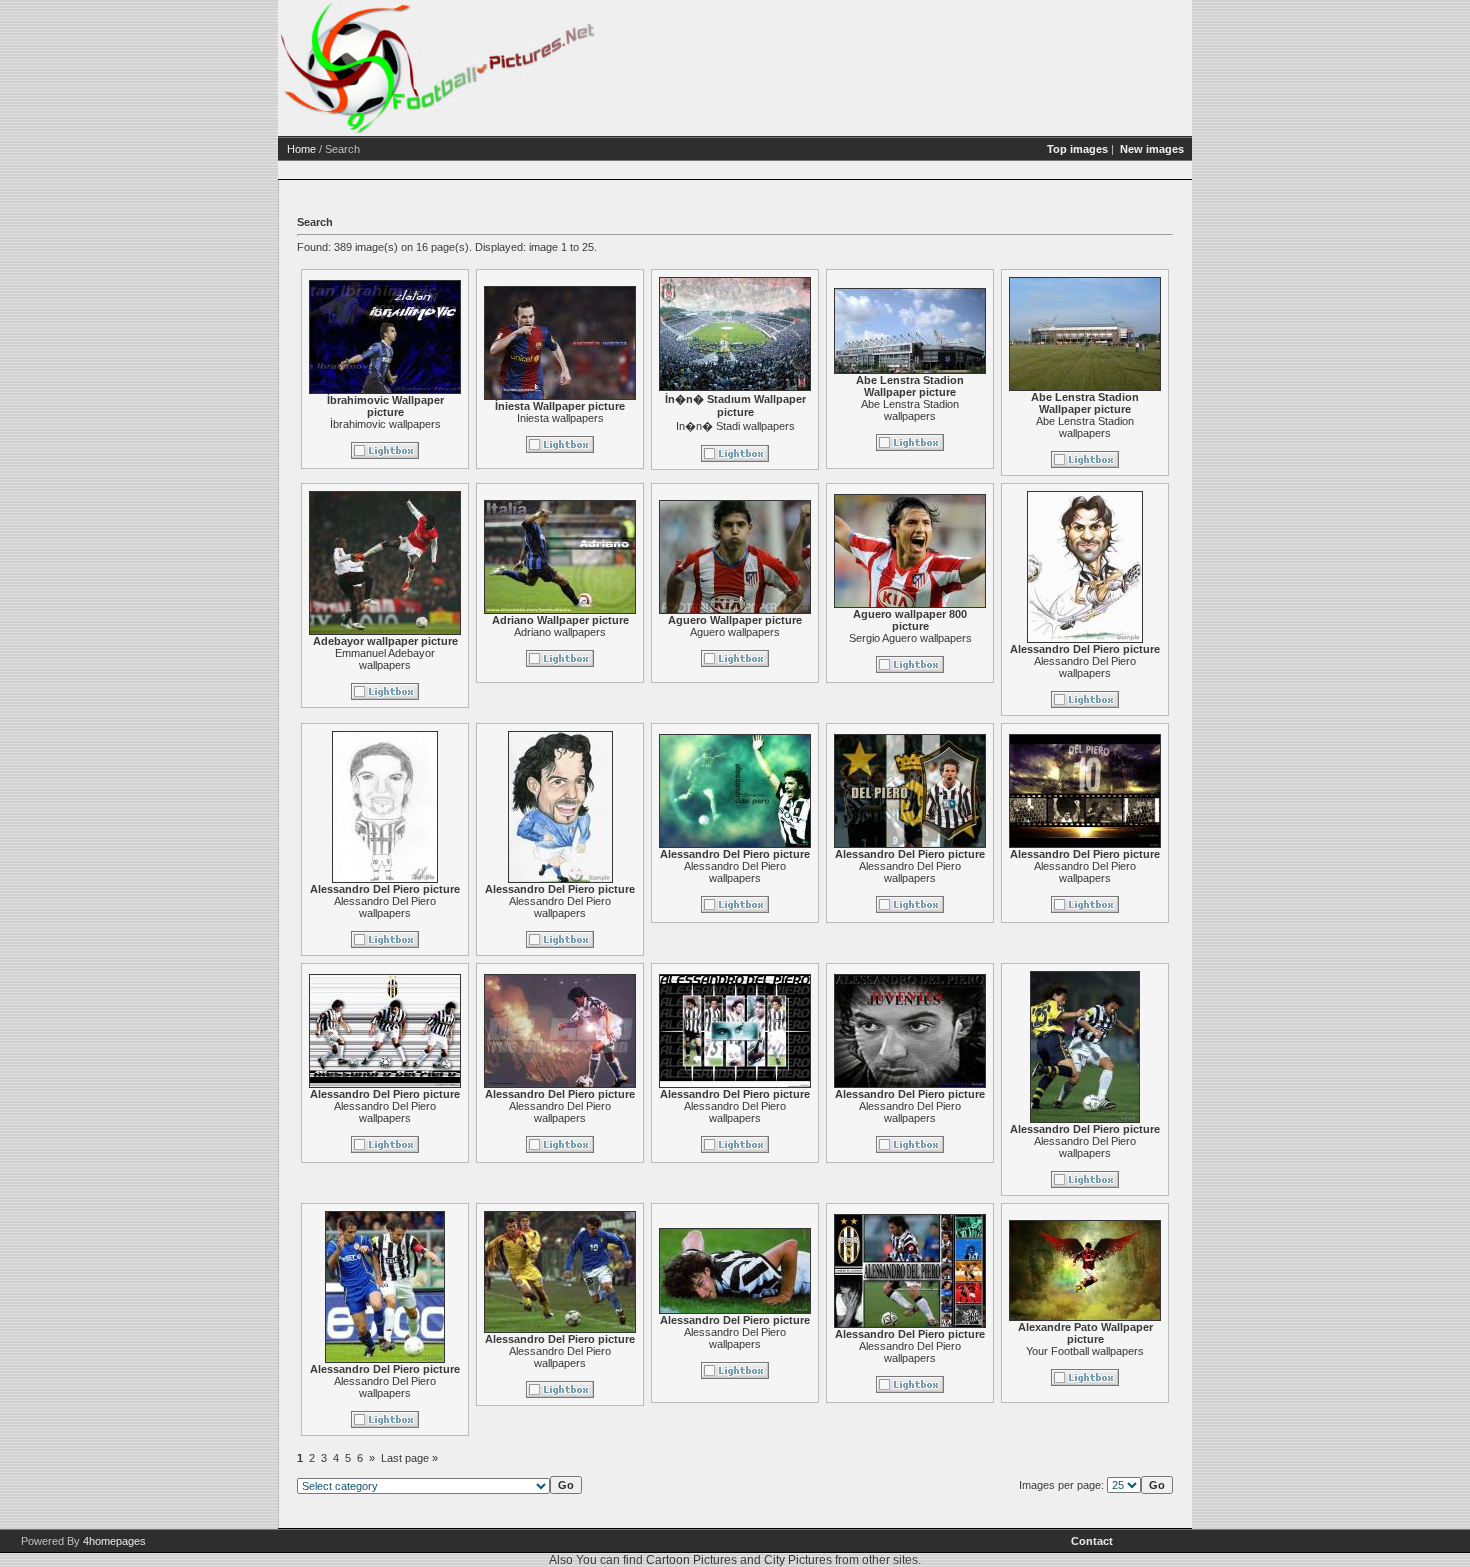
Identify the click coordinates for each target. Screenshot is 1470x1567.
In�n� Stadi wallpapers (735, 426)
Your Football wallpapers (1085, 1351)
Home (301, 149)
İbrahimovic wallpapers (385, 424)
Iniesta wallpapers (560, 418)
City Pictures (798, 1560)
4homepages (114, 1541)
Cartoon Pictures (691, 1560)
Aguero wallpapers (735, 632)
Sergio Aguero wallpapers (910, 638)
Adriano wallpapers (560, 632)
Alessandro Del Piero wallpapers (1085, 667)
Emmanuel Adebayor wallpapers (385, 659)
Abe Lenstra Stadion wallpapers (910, 410)
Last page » (409, 1458)
